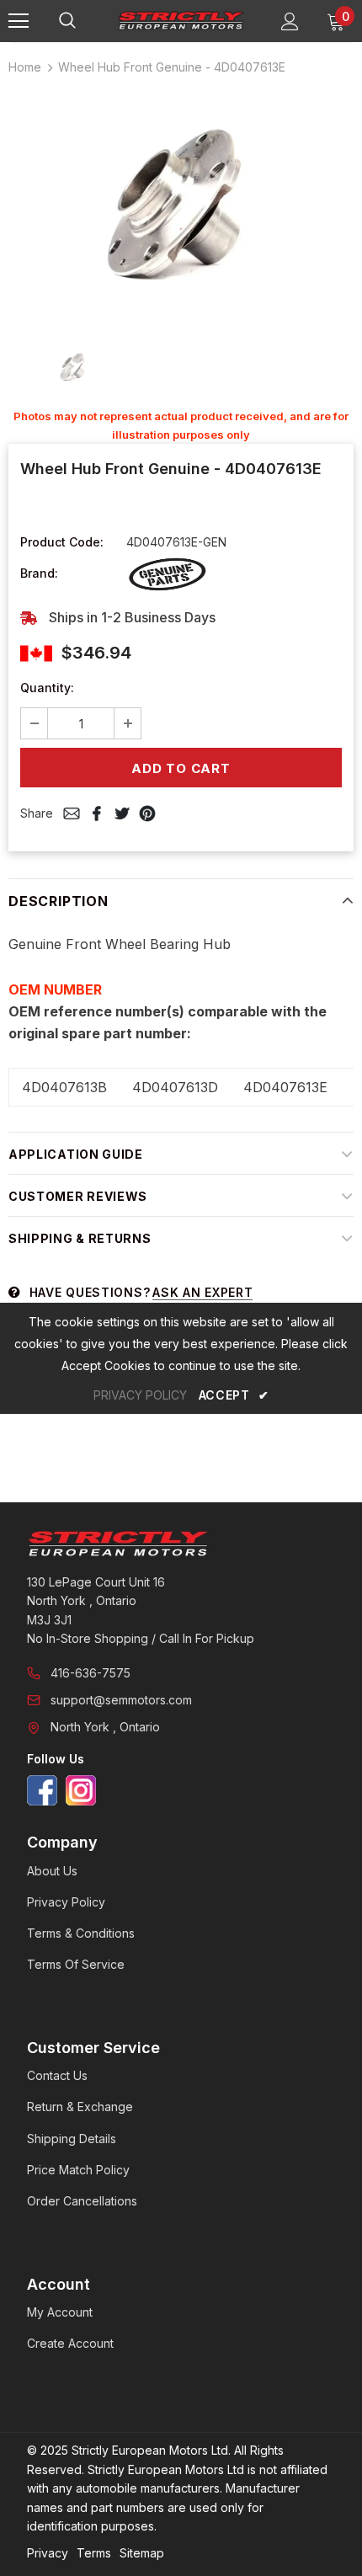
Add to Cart (181, 768)
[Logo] (181, 20)
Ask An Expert (202, 1292)
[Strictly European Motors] (181, 1544)
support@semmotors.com (121, 1700)
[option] (181, 206)
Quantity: (47, 688)
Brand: (39, 573)
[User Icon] (290, 21)
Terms (94, 2553)
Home (25, 67)
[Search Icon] (84, 21)
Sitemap (142, 2553)
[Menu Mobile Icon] (19, 21)
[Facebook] (42, 1790)
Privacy (48, 2553)
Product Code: (62, 542)
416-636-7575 (90, 1673)
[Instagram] (81, 1790)
